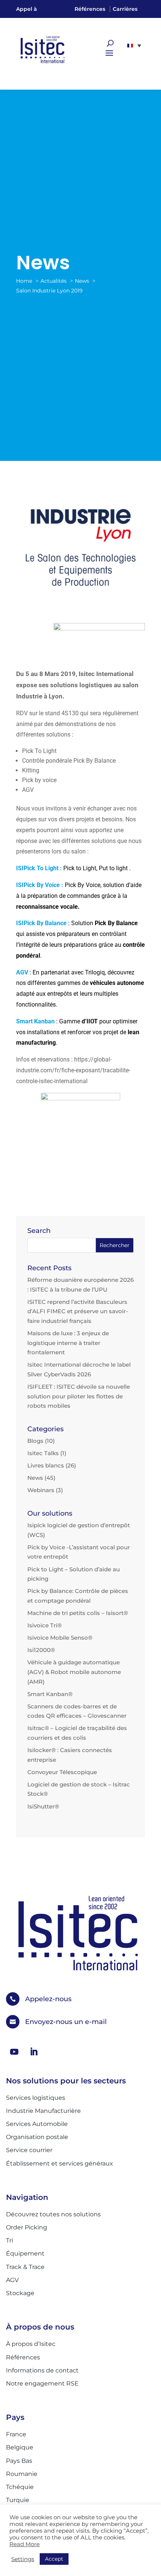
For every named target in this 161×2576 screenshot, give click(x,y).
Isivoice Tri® (45, 1625)
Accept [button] (54, 2559)
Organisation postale (37, 2137)
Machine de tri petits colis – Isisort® (78, 1613)
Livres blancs (46, 1465)
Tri (10, 2240)
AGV (22, 972)
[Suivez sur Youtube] (14, 2052)
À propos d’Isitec (31, 2344)
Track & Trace (25, 2267)
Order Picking (27, 2227)
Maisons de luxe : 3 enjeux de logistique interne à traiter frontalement (68, 1343)
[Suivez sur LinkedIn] (34, 2052)
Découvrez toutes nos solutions (53, 2214)
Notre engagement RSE (42, 2383)
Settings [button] (23, 2559)
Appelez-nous (48, 1999)
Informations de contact (42, 2370)
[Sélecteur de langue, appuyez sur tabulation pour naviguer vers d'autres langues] (134, 46)
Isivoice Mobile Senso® (60, 1638)
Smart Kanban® (50, 1694)
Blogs (35, 1441)
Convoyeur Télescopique (62, 1772)
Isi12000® (41, 1650)
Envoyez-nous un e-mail (66, 2022)
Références (90, 9)
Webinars (41, 1490)
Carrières (125, 9)
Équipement (25, 2253)
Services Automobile (37, 2124)
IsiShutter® (43, 1806)
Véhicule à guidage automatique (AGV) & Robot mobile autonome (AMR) (74, 1672)
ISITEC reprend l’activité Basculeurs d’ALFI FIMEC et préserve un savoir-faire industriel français (78, 1311)
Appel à (27, 9)
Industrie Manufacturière (43, 2111)
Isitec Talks (43, 1453)
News (35, 1478)
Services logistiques (36, 2098)
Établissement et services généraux (60, 2163)
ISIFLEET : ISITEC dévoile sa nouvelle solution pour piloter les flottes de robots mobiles (79, 1396)
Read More (25, 2544)
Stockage (20, 2293)
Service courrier (29, 2150)
